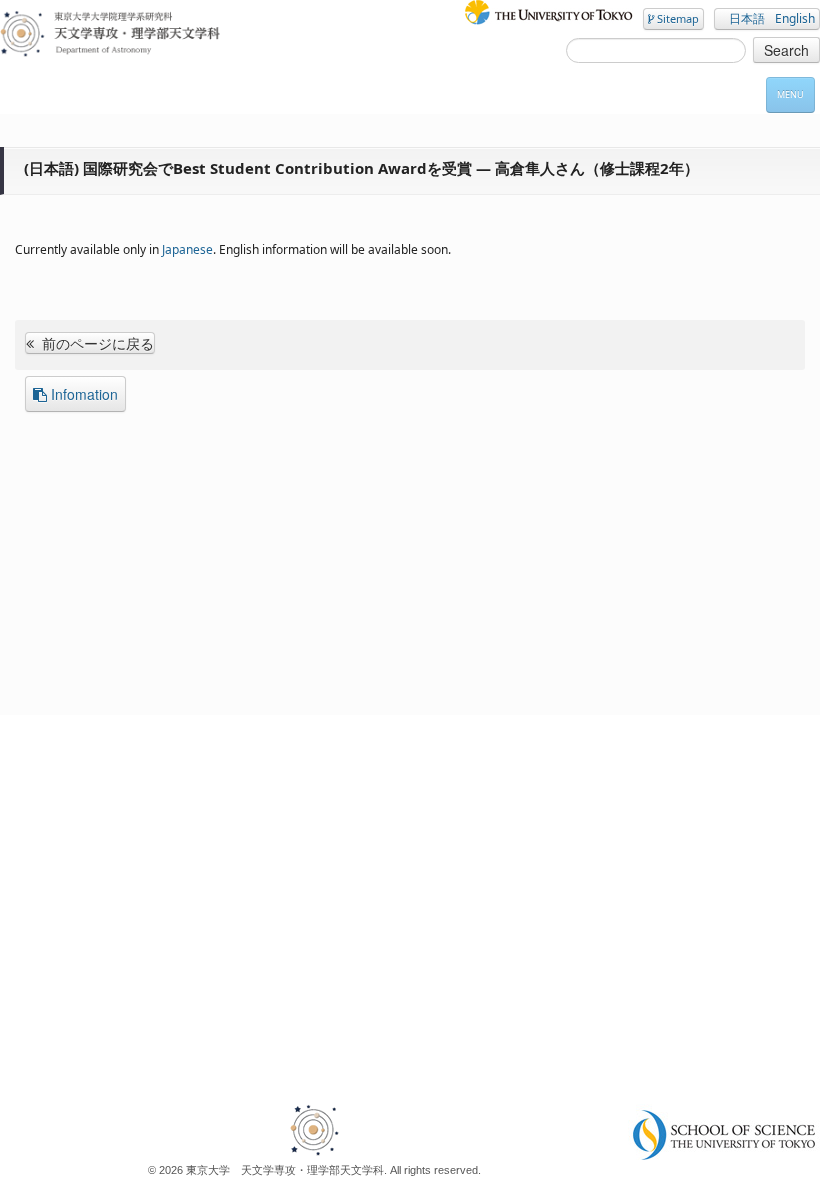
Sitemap (676, 18)
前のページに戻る (96, 343)
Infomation (84, 394)
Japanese (187, 249)
